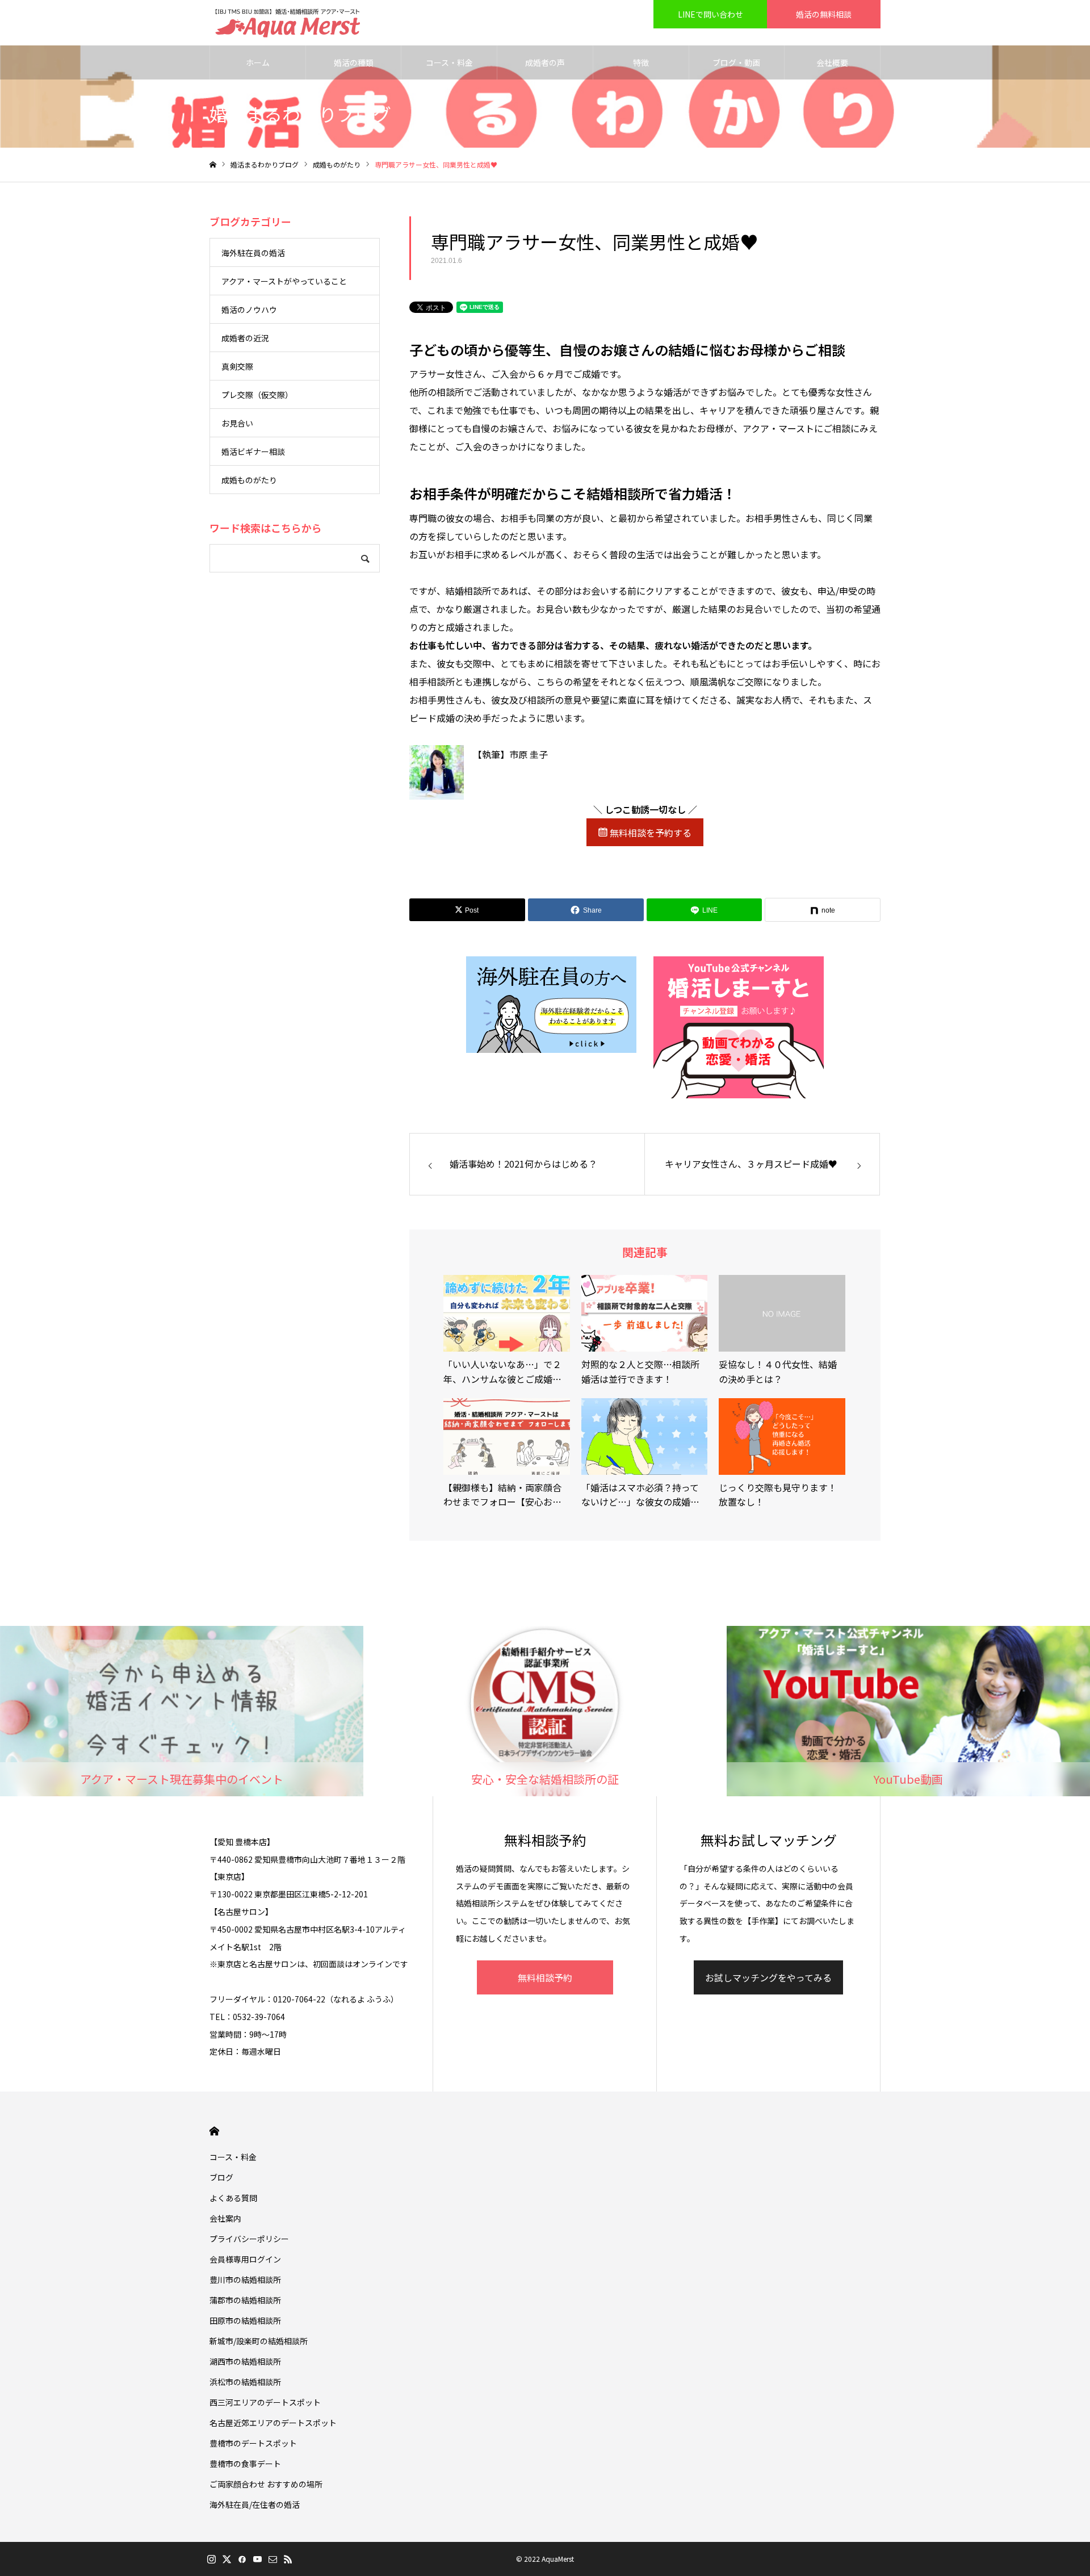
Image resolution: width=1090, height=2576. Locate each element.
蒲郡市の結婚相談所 (245, 2300)
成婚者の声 (545, 62)
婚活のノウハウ (249, 310)
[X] (227, 2559)
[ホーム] (213, 165)
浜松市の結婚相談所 (245, 2382)
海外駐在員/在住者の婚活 (255, 2504)
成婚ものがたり (249, 480)
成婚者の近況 (245, 338)
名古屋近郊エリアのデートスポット (273, 2423)
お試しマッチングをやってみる (768, 1977)
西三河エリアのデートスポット (265, 2402)
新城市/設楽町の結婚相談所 (259, 2341)
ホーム (258, 62)
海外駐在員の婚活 (253, 253)
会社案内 (225, 2218)
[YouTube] (257, 2559)
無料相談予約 (545, 1977)
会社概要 (832, 62)
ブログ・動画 (736, 62)
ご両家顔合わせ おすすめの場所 (266, 2484)
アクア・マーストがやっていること (284, 281)
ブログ (221, 2177)
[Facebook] (242, 2559)
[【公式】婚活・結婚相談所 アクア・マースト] (288, 23)
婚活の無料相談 (824, 14)
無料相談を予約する (649, 833)
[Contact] (272, 2559)
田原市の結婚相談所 (245, 2320)
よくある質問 (233, 2198)
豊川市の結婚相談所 (245, 2280)
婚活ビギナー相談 (253, 451)
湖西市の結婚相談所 (245, 2361)
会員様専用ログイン (245, 2259)
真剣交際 (237, 366)
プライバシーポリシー (249, 2239)
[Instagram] (211, 2559)
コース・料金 (449, 62)
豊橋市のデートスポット (253, 2443)
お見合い (237, 423)
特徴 (641, 62)
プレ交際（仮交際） (257, 395)
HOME (214, 2131)
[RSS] (288, 2559)
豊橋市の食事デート (245, 2464)
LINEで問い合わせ (710, 14)
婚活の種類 (354, 62)
